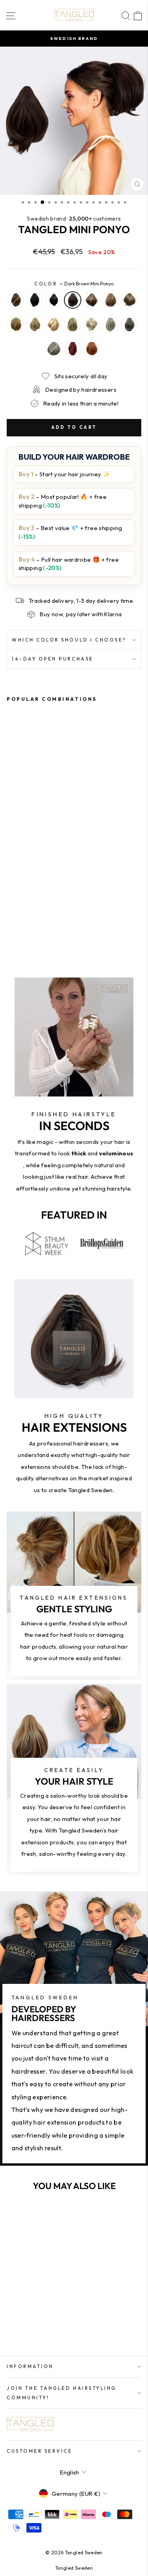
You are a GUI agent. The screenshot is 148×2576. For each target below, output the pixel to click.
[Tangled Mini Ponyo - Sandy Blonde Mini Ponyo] (11, 918)
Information (30, 2366)
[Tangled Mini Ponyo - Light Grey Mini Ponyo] (11, 926)
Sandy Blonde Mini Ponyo (16, 325)
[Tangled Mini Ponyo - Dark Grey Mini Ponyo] (66, 918)
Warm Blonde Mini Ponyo (54, 325)
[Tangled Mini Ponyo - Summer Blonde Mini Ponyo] (48, 918)
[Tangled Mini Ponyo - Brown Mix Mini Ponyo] (57, 911)
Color (74, 284)
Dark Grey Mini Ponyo (129, 325)
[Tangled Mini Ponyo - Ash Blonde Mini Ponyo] (66, 911)
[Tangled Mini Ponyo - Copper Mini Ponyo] (29, 926)
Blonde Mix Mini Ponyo (35, 325)
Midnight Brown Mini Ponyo (54, 300)
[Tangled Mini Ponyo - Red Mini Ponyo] (20, 926)
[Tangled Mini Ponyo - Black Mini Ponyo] (20, 911)
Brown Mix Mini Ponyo (111, 300)
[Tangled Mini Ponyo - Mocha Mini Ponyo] (48, 911)
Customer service (40, 2451)
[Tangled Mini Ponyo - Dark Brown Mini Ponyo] (38, 911)
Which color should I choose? (69, 640)
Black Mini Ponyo (35, 300)
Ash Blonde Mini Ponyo (129, 300)
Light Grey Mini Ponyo (54, 349)
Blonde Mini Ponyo (73, 325)
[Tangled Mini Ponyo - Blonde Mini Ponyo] (38, 918)
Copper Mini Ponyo (92, 349)
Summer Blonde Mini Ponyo (92, 325)
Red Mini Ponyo (73, 349)
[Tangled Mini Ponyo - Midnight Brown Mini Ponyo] (29, 911)
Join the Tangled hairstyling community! (62, 2393)
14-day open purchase (53, 659)
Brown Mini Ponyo (16, 300)
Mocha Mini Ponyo (92, 300)
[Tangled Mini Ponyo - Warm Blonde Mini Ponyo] (29, 918)
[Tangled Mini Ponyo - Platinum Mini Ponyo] (57, 918)
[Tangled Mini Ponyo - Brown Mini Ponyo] (11, 911)
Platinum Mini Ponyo (111, 325)
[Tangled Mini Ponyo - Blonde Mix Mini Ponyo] (20, 918)
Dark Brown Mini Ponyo (73, 300)
